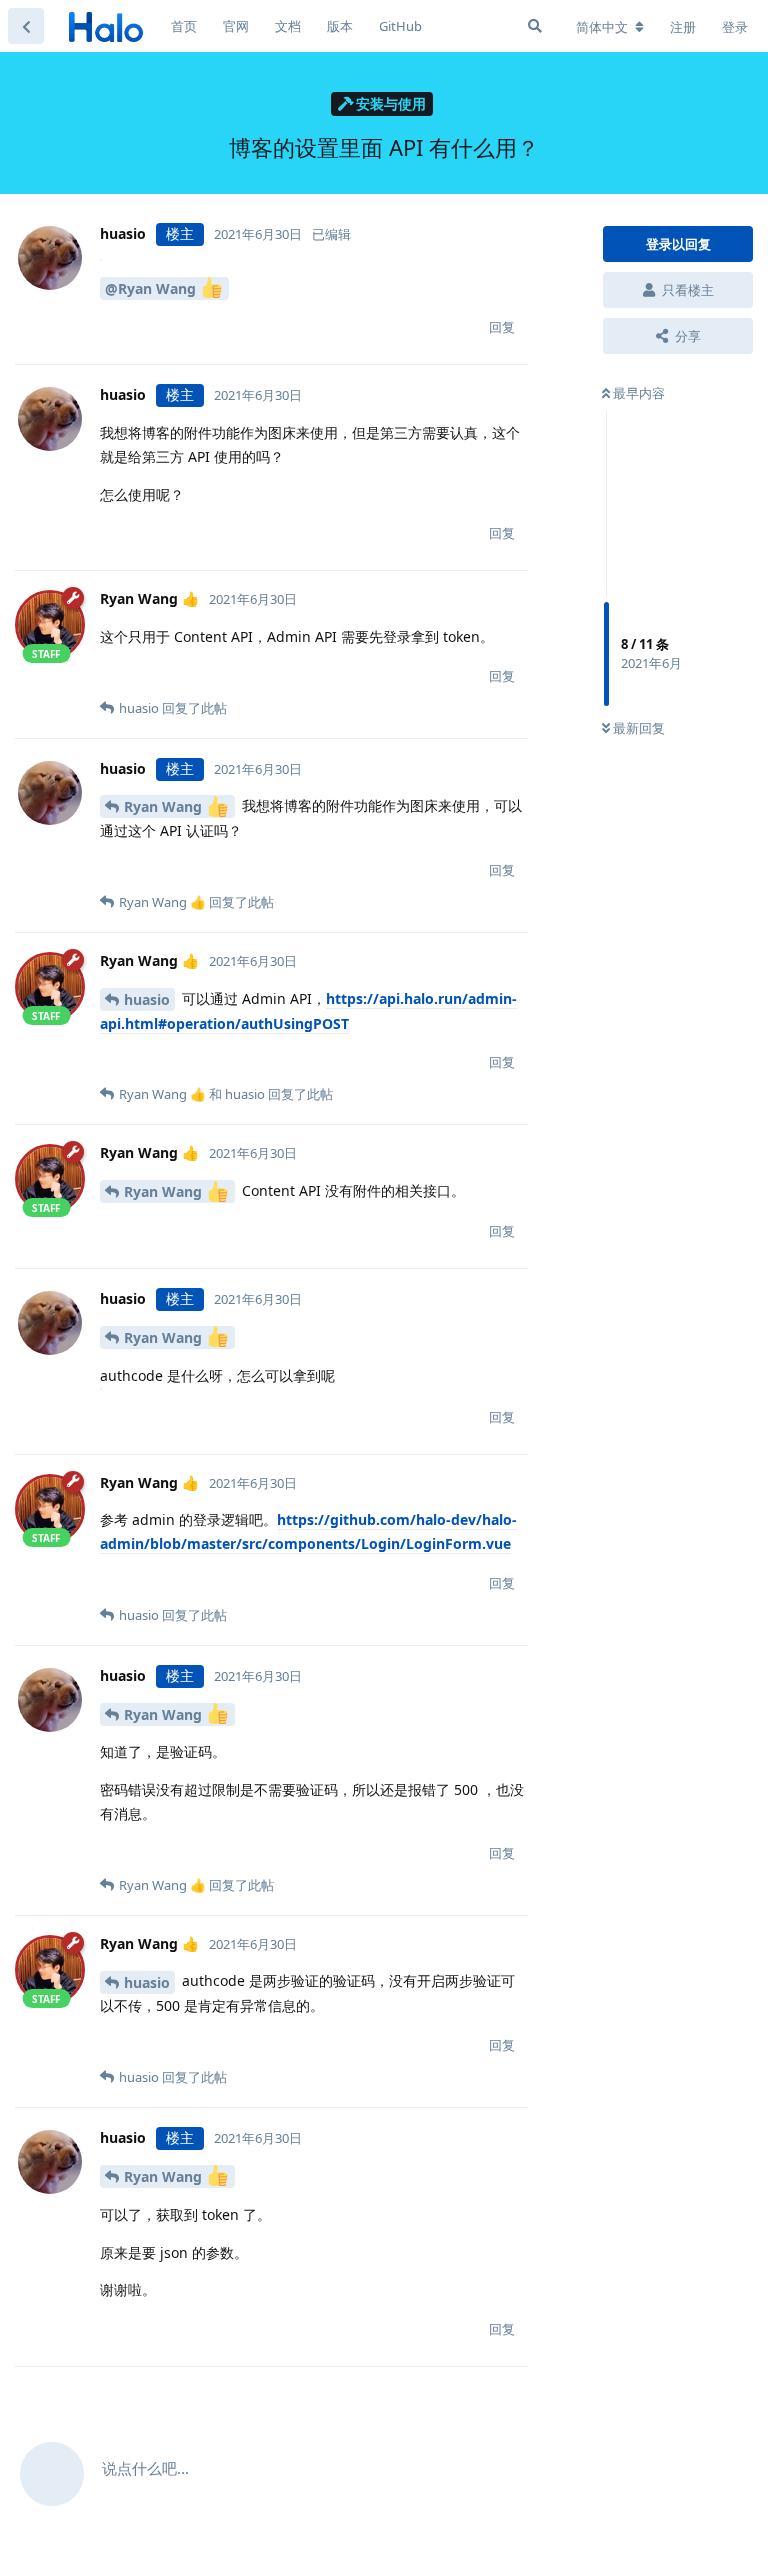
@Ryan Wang (152, 288)
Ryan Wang (165, 806)
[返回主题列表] (26, 26)
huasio (147, 999)
